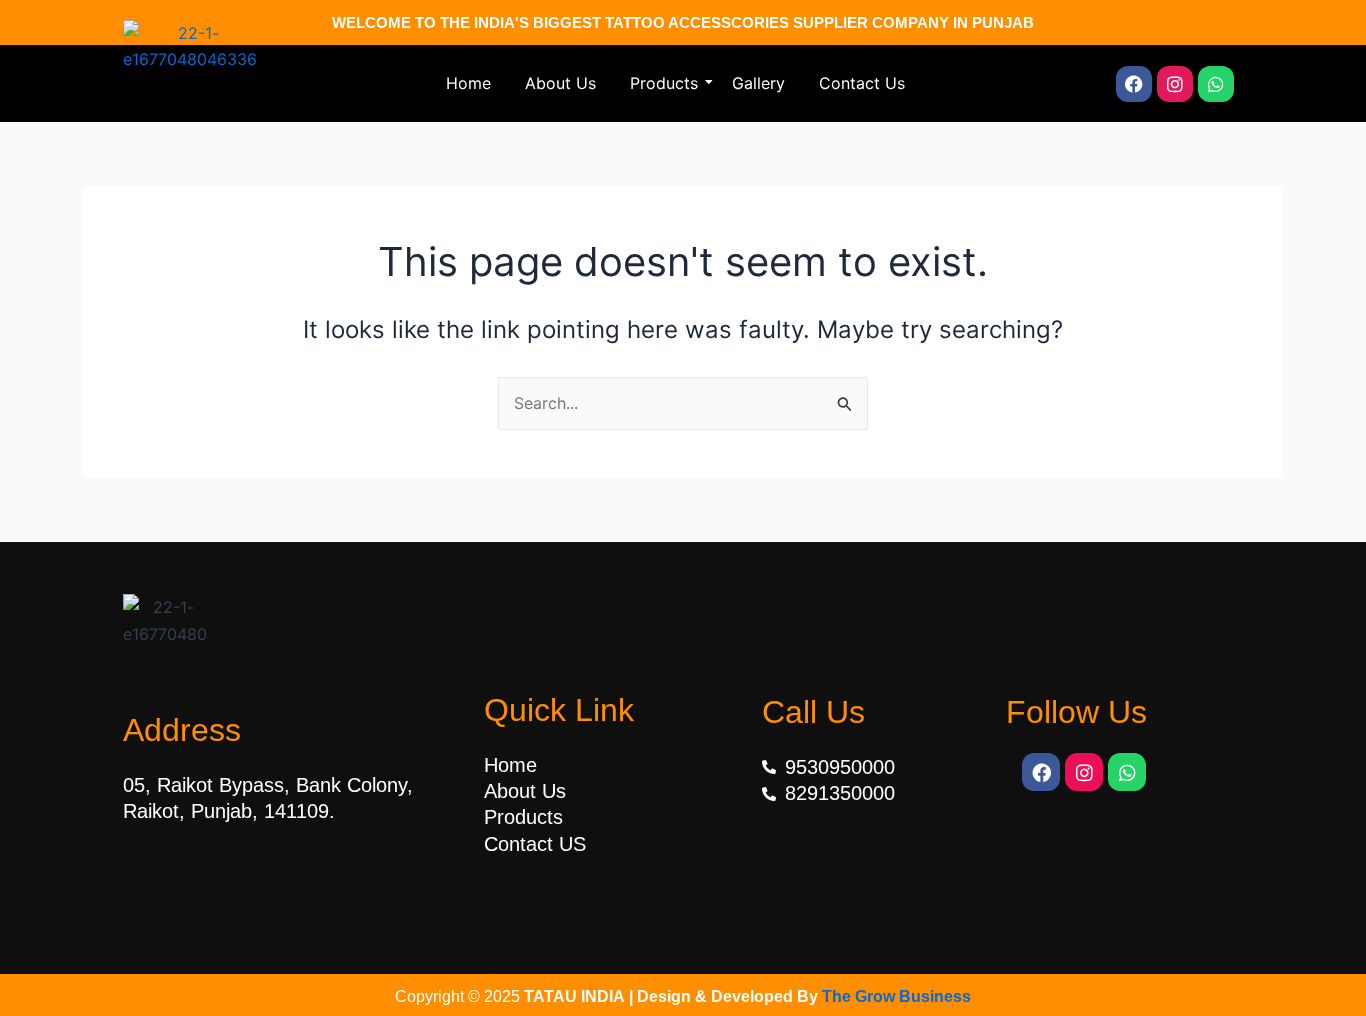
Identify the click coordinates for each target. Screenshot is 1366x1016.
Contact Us (862, 83)
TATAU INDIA (574, 996)
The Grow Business (896, 996)
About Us (560, 83)
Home (468, 83)
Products (664, 83)
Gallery (758, 83)
